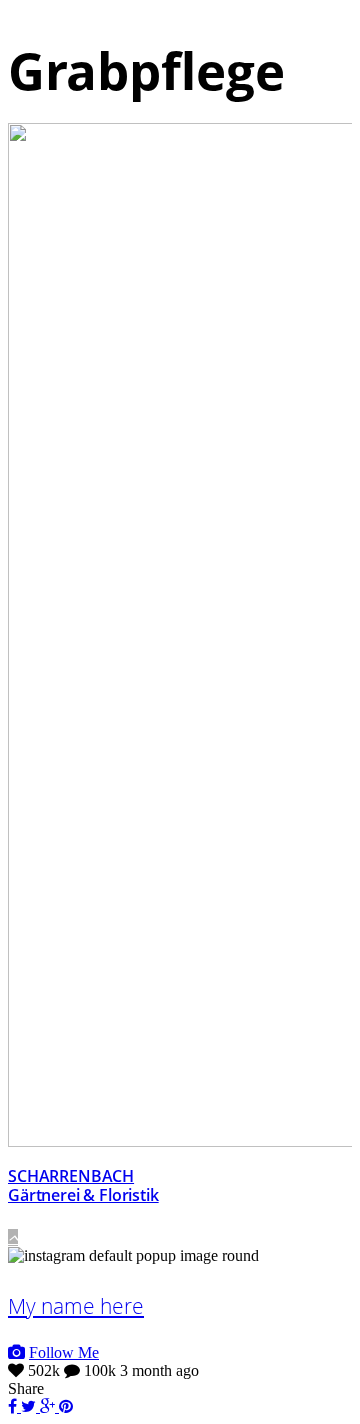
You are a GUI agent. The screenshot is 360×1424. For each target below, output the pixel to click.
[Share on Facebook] (14, 1406)
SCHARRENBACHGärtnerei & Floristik (83, 1185)
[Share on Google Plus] (49, 1406)
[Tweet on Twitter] (30, 1406)
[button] (13, 1237)
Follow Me (64, 1352)
